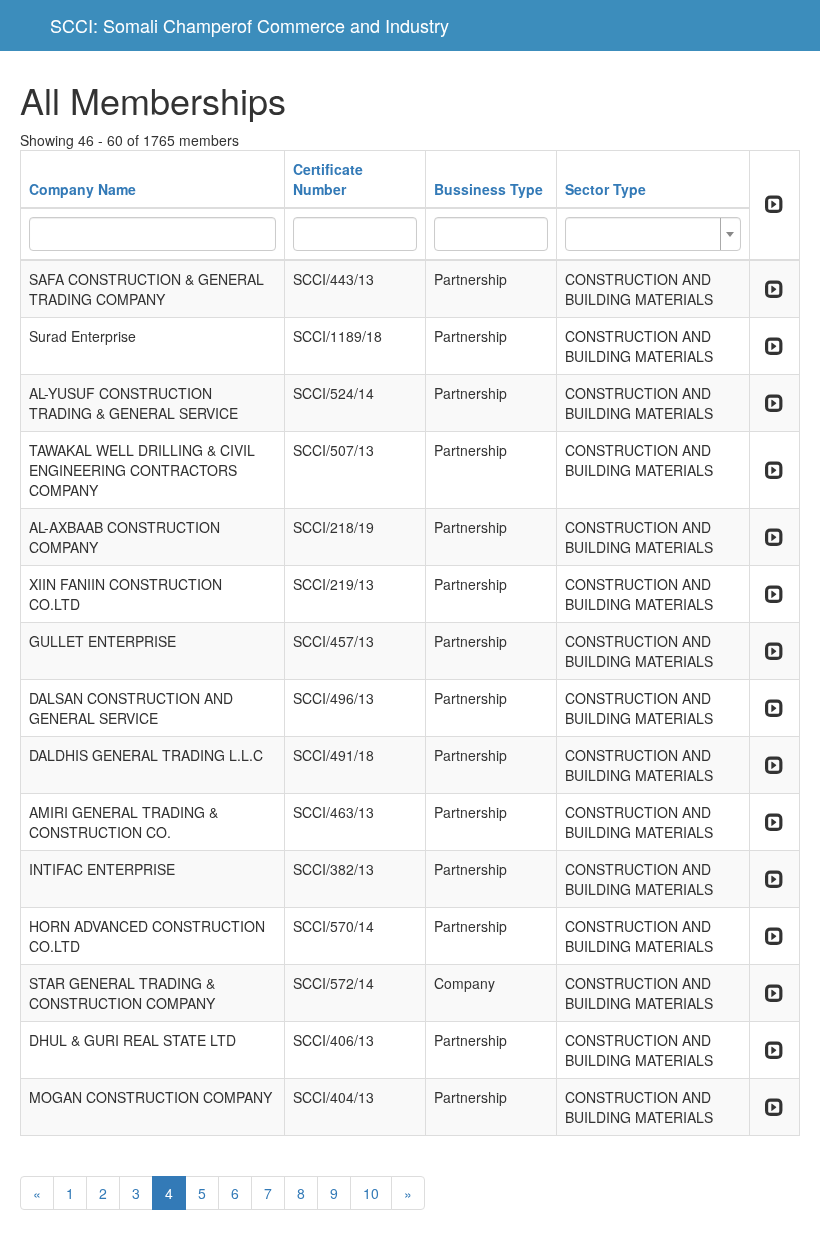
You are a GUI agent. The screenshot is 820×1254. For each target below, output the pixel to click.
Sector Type (605, 189)
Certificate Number (328, 179)
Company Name (82, 189)
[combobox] (653, 234)
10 (371, 1193)
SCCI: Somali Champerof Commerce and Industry (249, 25)
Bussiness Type (488, 189)
